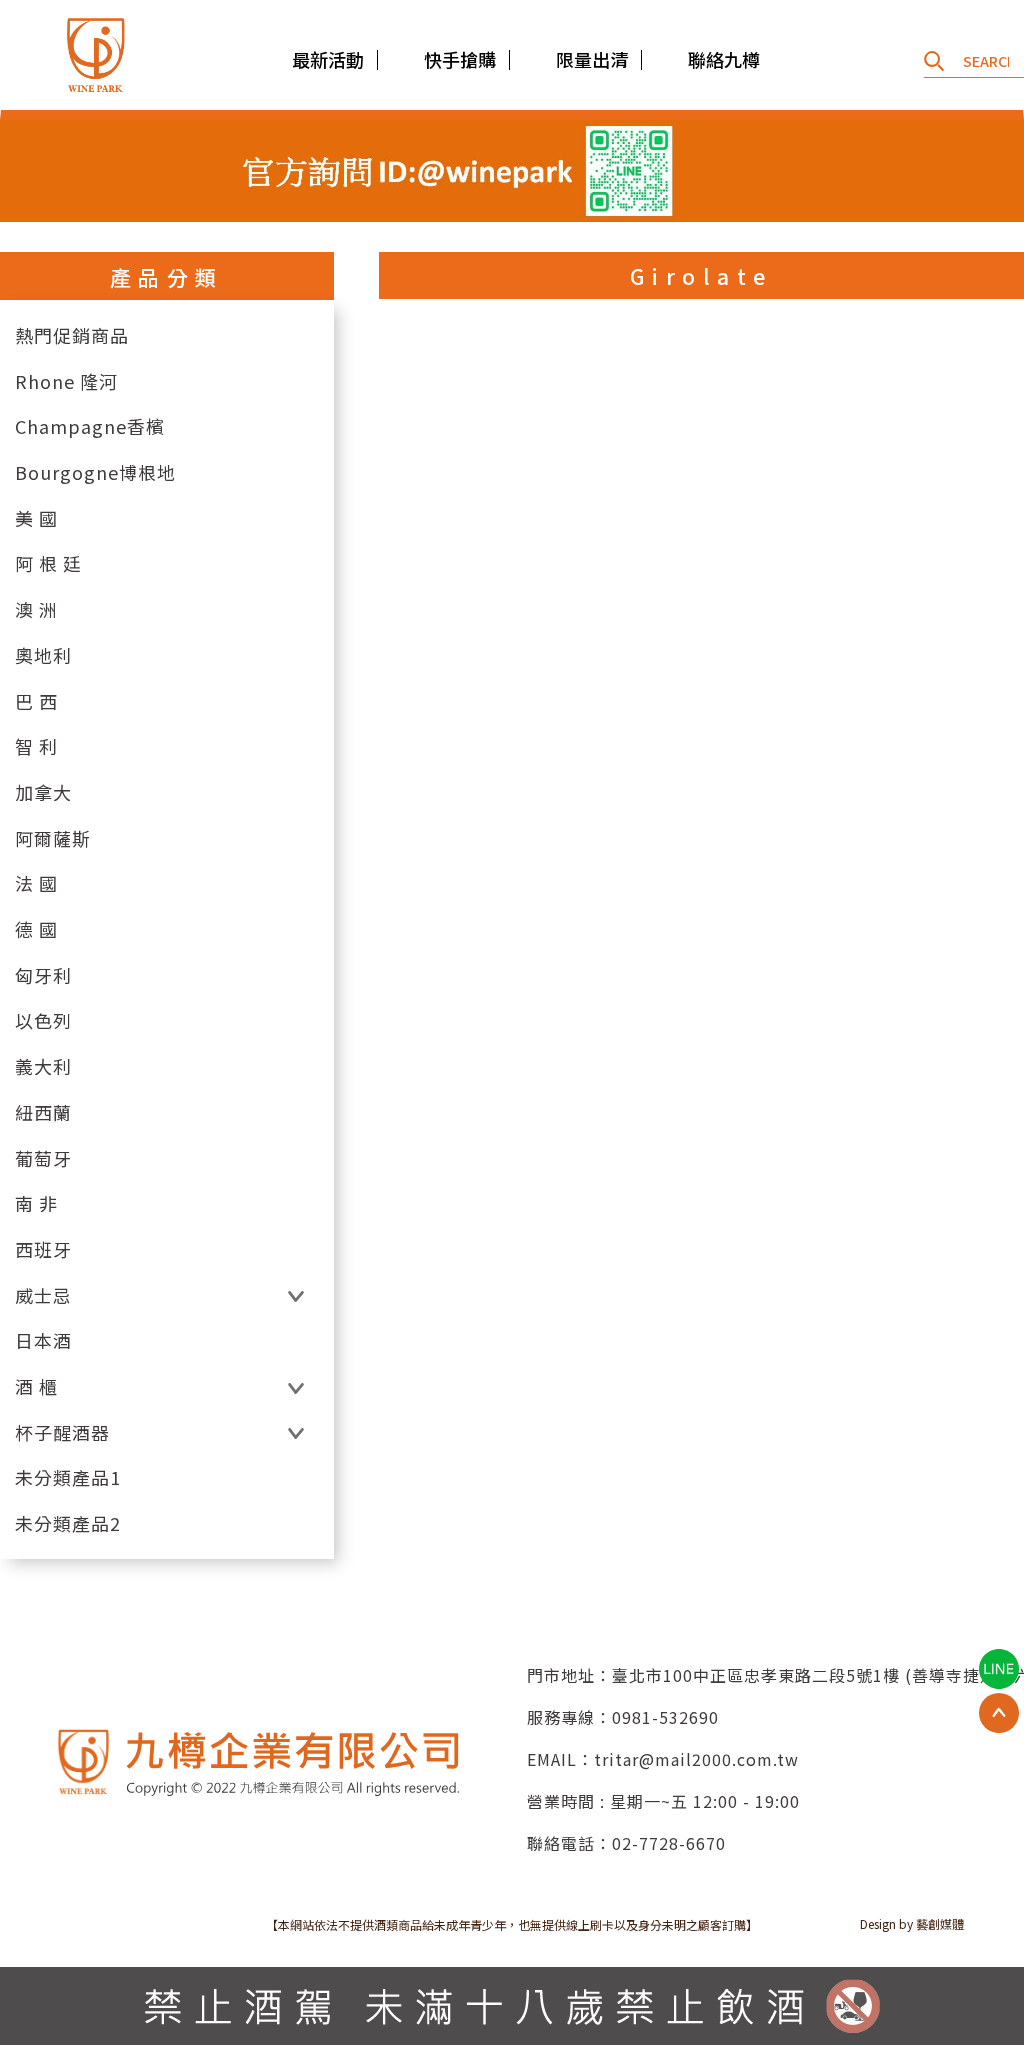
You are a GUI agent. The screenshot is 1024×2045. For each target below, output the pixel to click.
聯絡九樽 (724, 59)
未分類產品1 (68, 1477)
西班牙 (43, 1249)
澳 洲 (36, 609)
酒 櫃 (36, 1386)
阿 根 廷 (48, 563)
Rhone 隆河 (66, 381)
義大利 (43, 1066)
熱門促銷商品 (72, 335)
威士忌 (43, 1295)
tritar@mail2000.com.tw (696, 1759)
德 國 (36, 929)
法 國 (36, 883)
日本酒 (43, 1340)
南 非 (36, 1203)
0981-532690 (665, 1717)
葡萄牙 (43, 1158)
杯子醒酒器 (62, 1432)
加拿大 (43, 792)
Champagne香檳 (90, 426)
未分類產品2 (68, 1523)
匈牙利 (43, 975)
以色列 (43, 1020)
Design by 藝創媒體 (912, 1923)
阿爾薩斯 (53, 838)
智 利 (36, 746)
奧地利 (43, 655)
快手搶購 (460, 59)
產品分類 (167, 277)
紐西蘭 (43, 1112)
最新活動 (328, 59)
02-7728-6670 (669, 1843)
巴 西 (36, 701)
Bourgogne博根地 (95, 472)
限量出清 (592, 59)
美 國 (36, 518)
